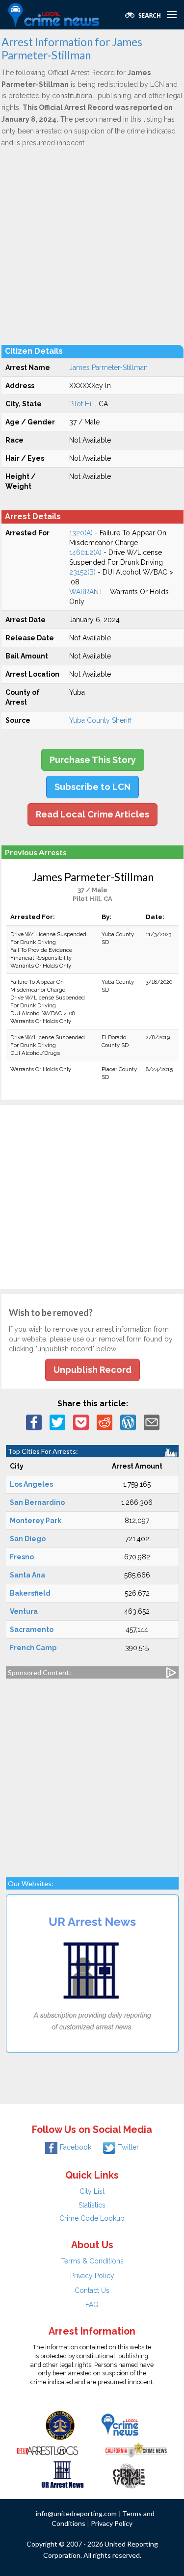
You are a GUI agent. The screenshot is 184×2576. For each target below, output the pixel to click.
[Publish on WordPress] (128, 1421)
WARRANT (86, 592)
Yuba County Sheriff (100, 720)
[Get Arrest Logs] (48, 2449)
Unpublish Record (92, 1370)
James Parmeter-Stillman (108, 368)
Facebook (76, 2147)
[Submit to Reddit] (105, 1421)
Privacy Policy (92, 2276)
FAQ (92, 2305)
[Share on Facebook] (34, 1421)
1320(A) (81, 533)
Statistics (92, 2205)
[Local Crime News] (120, 2425)
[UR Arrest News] (63, 2474)
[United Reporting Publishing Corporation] (60, 2425)
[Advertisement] (92, 246)
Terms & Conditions (92, 2261)
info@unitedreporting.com (76, 2513)
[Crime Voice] (129, 2474)
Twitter (128, 2147)
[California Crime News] (136, 2449)
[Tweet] (57, 1421)
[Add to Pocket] (81, 1421)
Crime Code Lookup (92, 2218)
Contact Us (92, 2290)
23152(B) (82, 572)
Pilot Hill (82, 404)
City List (92, 2191)
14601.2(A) (85, 552)
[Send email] (152, 1421)
